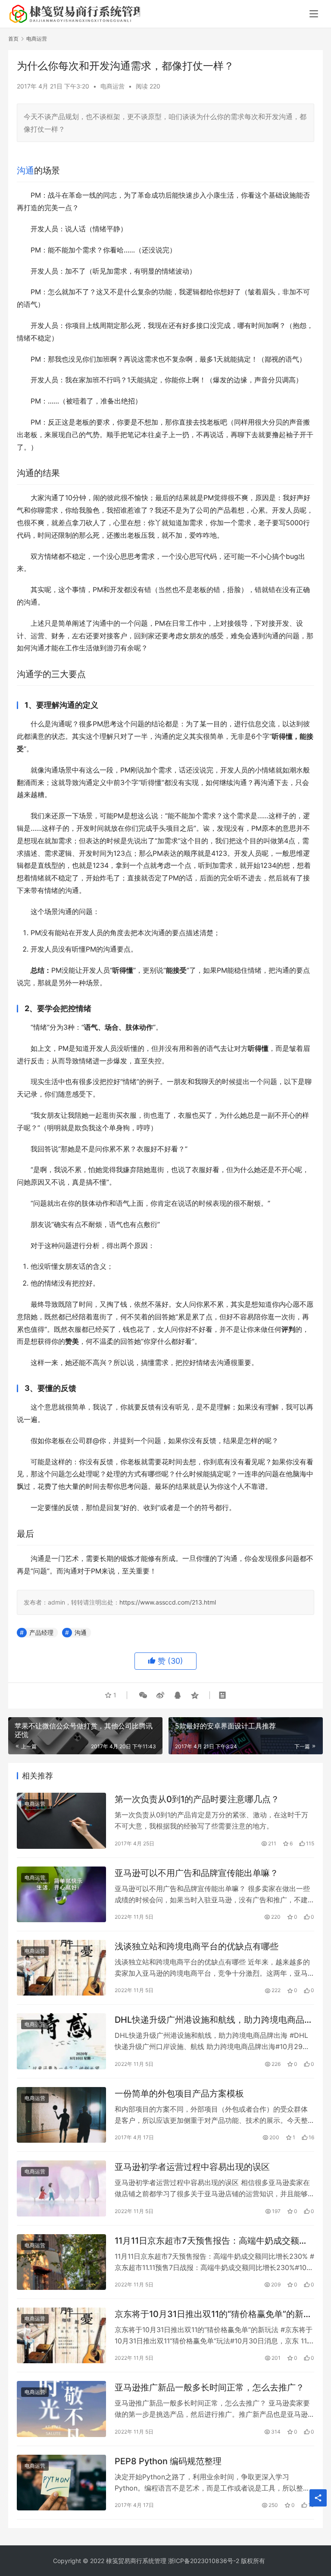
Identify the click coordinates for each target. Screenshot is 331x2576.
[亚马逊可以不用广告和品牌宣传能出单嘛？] (61, 1894)
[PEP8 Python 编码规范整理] (61, 2483)
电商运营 (112, 86)
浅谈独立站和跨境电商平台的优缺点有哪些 (197, 1946)
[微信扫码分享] (143, 1695)
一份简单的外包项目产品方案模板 (179, 2094)
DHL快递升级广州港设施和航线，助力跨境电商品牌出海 (214, 2020)
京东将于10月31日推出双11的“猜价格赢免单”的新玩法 (213, 2314)
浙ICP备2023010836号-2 (204, 2561)
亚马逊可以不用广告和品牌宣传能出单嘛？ (197, 1873)
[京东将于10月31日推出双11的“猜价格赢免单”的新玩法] (61, 2335)
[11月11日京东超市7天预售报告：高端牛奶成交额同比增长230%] (61, 2262)
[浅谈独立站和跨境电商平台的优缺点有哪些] (61, 1968)
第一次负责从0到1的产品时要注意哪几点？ (197, 1799)
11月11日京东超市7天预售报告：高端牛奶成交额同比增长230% (211, 2241)
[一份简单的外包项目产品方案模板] (61, 2115)
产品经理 (41, 1632)
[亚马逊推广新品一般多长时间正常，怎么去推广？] (61, 2409)
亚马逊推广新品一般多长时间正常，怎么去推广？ (209, 2387)
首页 (13, 39)
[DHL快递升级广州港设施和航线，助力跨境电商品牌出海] (61, 2041)
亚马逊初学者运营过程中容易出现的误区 (192, 2167)
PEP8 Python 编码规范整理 (168, 2461)
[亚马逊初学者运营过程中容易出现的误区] (61, 2188)
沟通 (25, 170)
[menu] (314, 14)
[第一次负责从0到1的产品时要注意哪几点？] (61, 1821)
